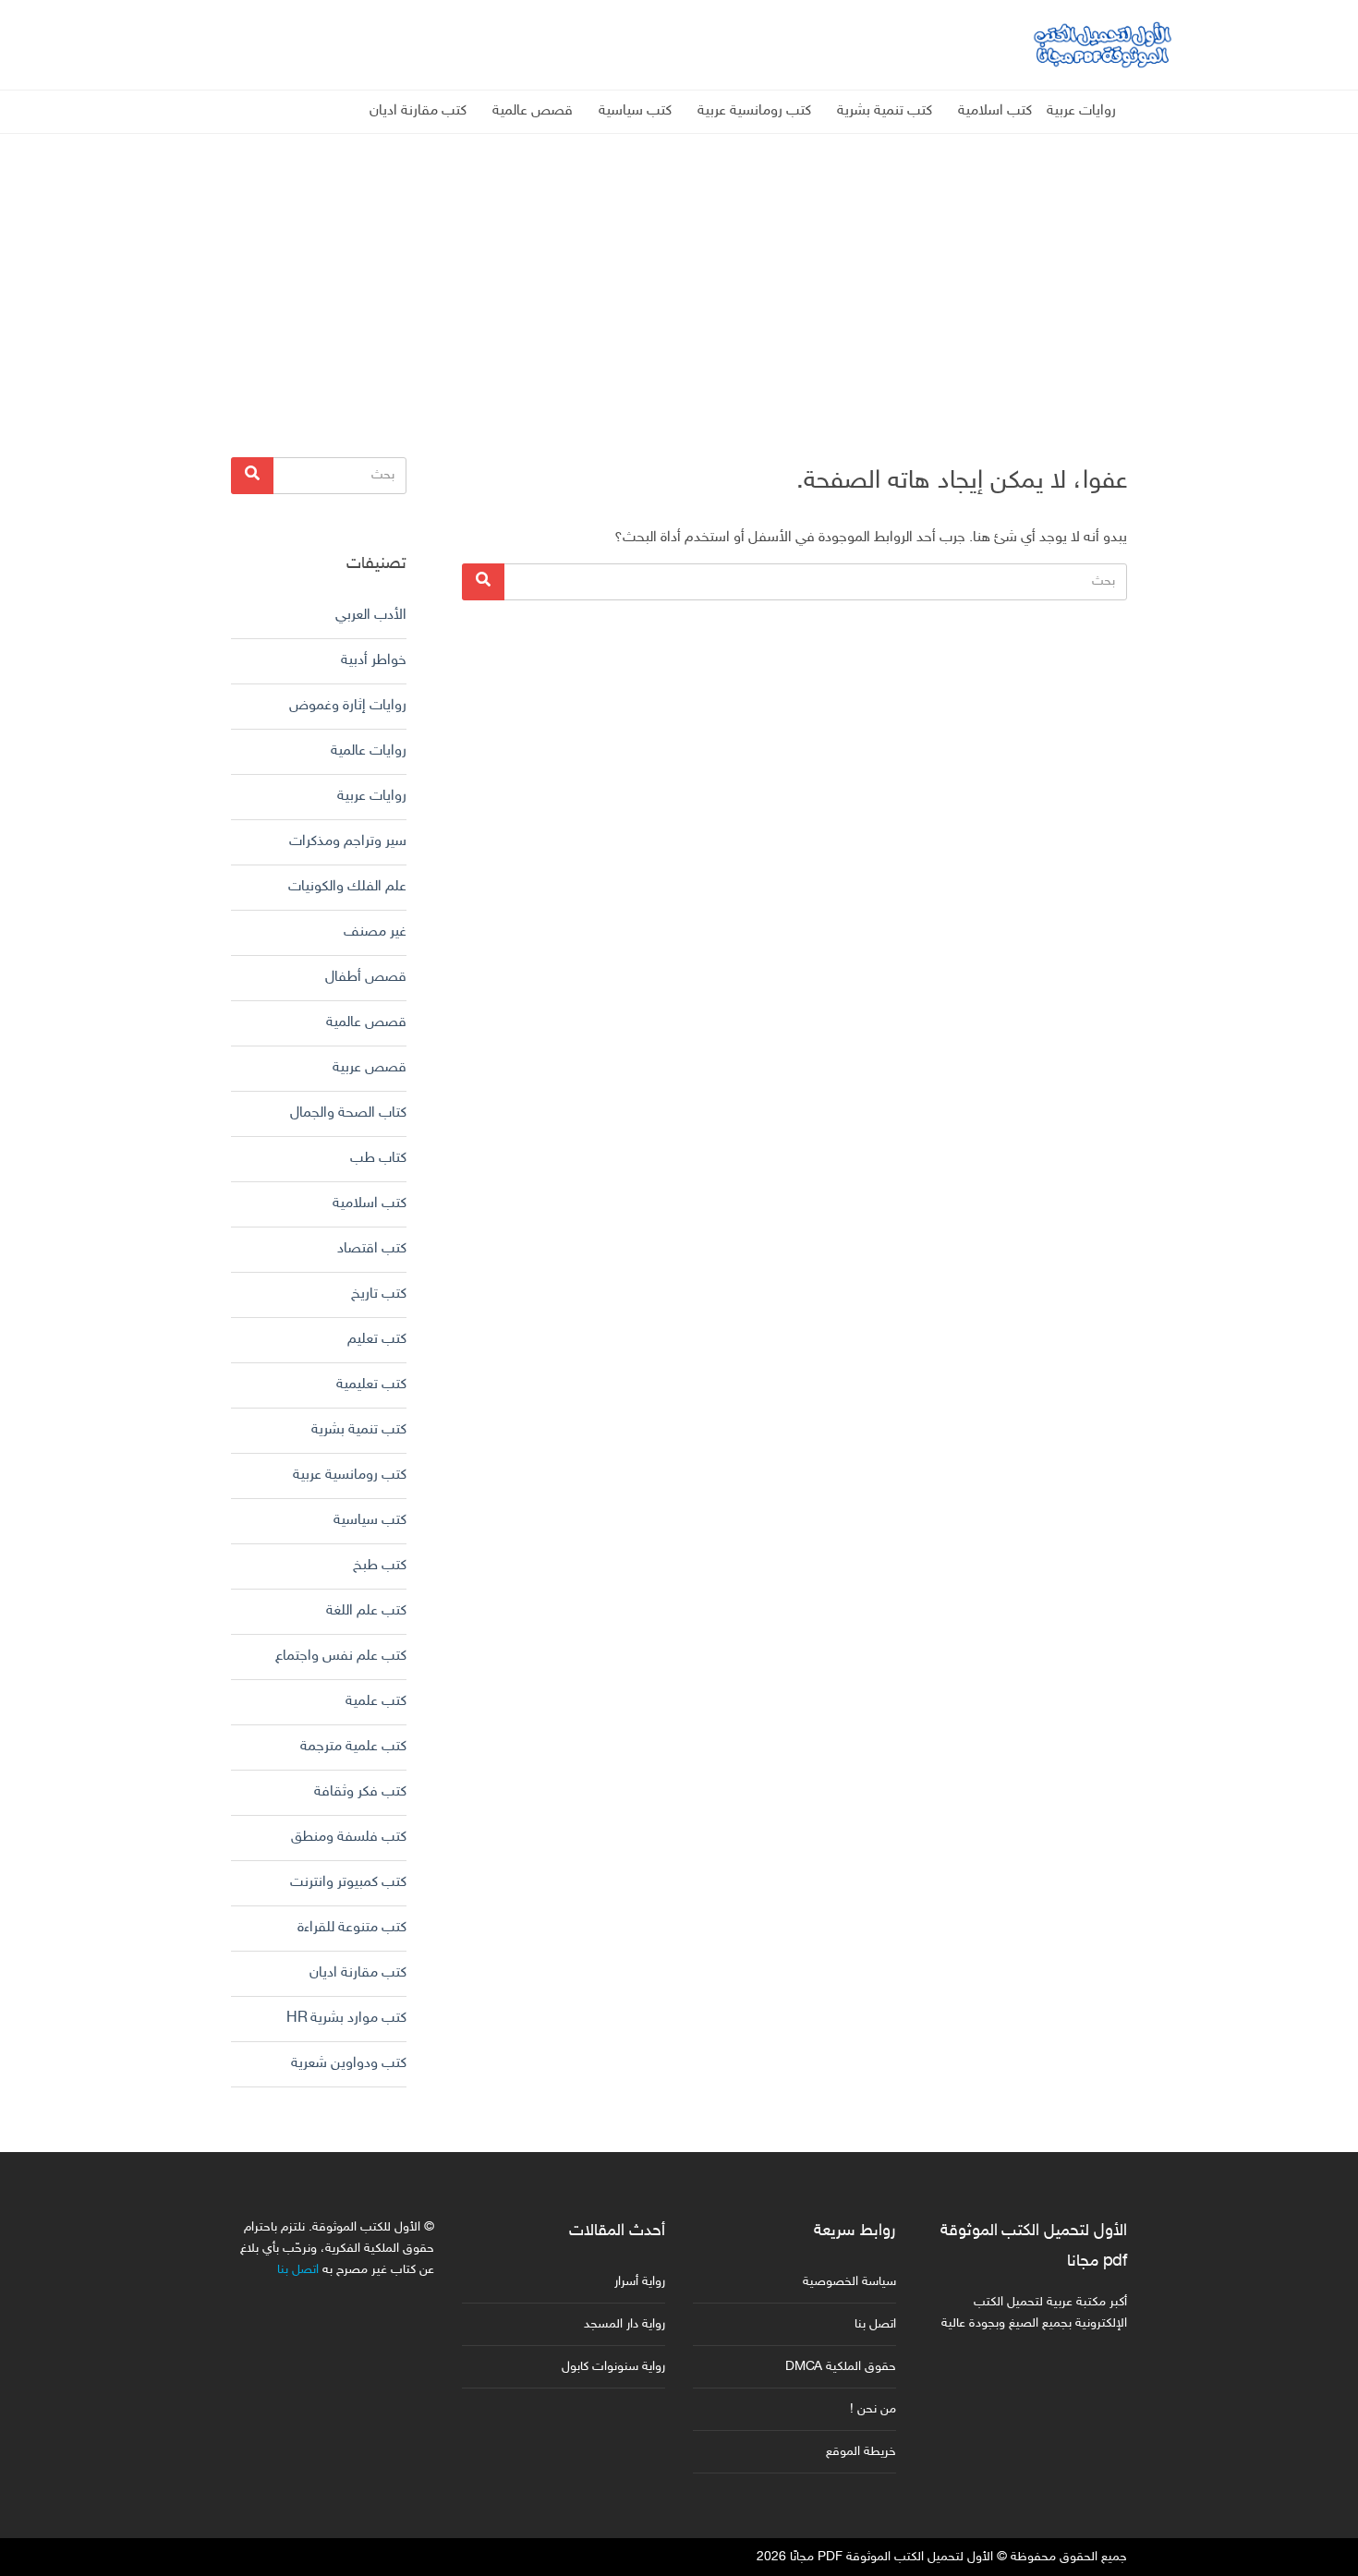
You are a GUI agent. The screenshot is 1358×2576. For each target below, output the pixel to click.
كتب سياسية (635, 111)
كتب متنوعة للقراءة (352, 1928)
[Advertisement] (679, 263)
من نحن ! (873, 2409)
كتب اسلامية (995, 111)
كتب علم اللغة (366, 1611)
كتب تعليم (377, 1340)
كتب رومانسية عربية (754, 111)
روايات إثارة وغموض (348, 706)
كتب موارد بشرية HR (346, 2019)
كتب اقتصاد (372, 1249)
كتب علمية (376, 1702)
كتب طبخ (380, 1566)
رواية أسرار (640, 2282)
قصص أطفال (366, 978)
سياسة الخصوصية (849, 2282)
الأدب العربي (371, 616)
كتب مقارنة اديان (418, 111)
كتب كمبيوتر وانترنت (348, 1883)
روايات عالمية (369, 751)
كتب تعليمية (371, 1385)
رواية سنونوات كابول (613, 2367)
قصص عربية (370, 1068)
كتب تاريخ (379, 1294)
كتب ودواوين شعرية (349, 2064)
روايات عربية (1081, 111)
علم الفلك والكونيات (347, 887)
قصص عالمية (533, 111)
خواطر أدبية (374, 661)
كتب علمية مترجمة (353, 1747)
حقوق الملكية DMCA (841, 2367)
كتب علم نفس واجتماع (341, 1657)
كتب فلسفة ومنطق (349, 1838)
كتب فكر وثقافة (360, 1792)
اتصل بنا (875, 2324)
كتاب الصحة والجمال (348, 1113)
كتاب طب (378, 1159)
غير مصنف (375, 932)
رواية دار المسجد (624, 2324)
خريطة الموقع (861, 2452)
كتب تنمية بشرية (885, 111)
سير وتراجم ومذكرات (348, 842)
